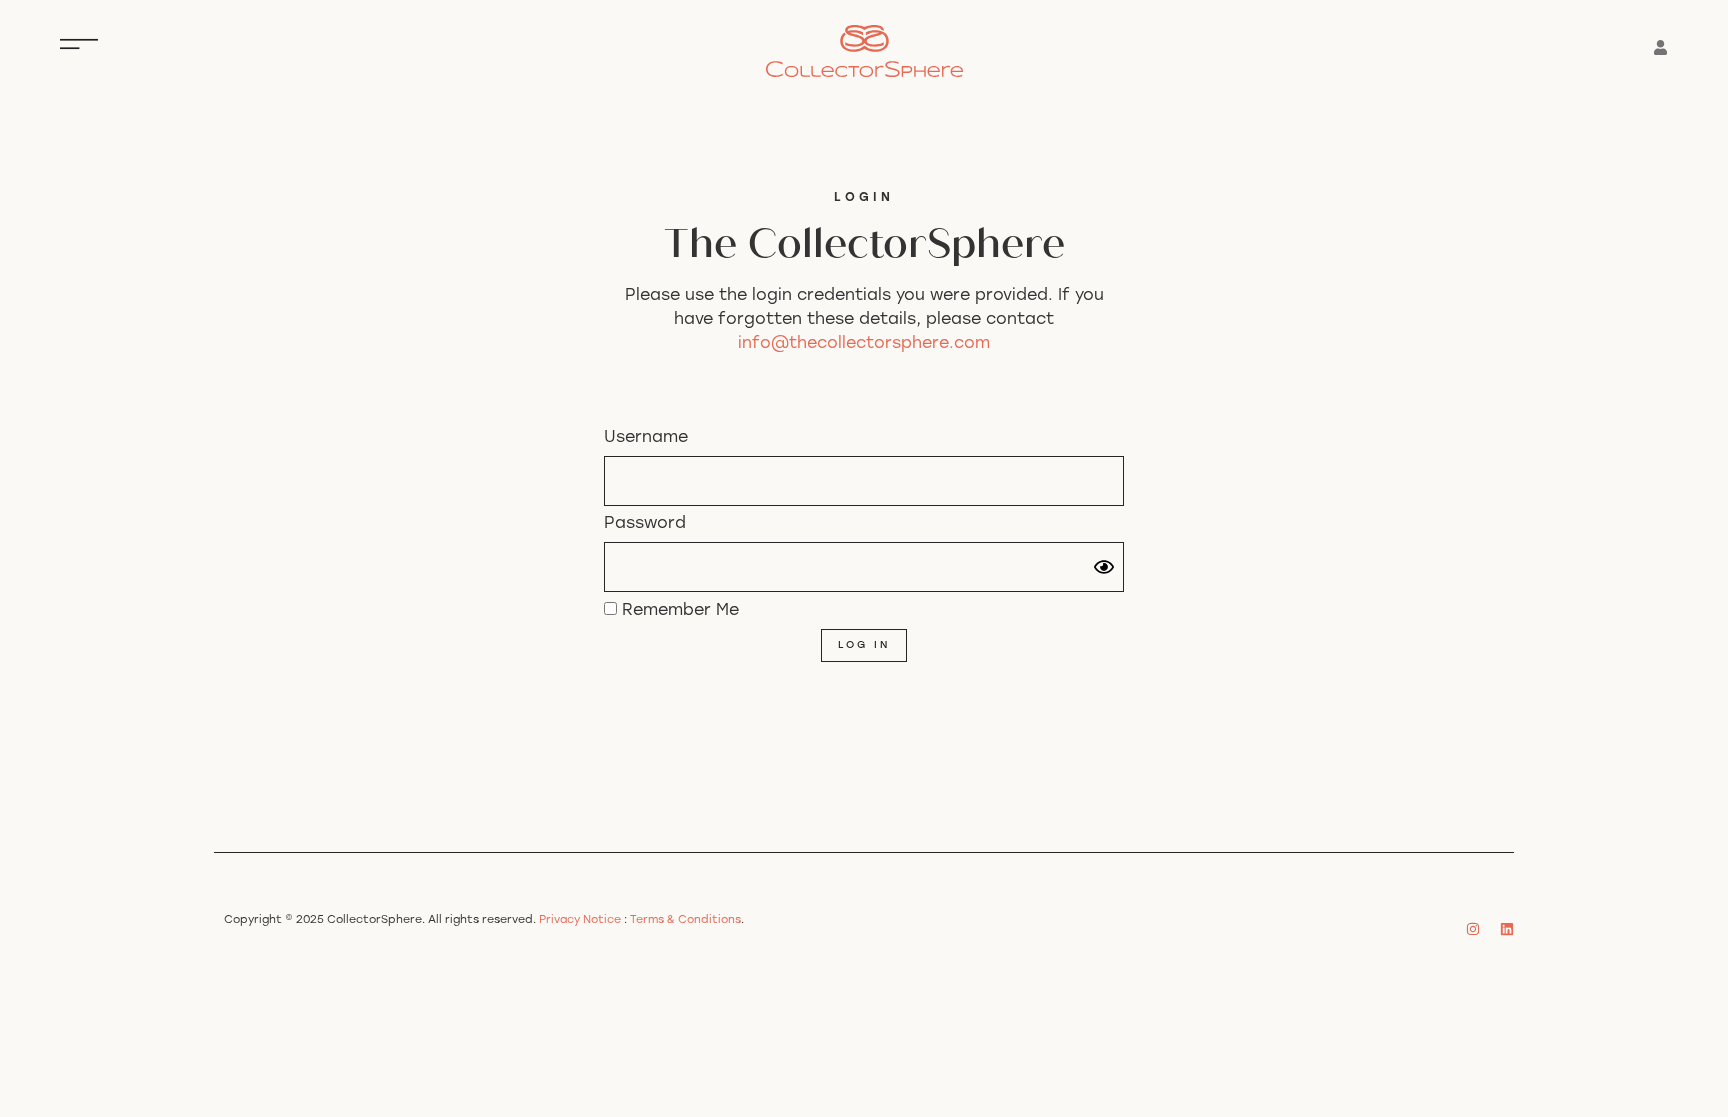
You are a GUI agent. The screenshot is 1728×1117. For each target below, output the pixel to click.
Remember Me (678, 611)
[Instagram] (1473, 929)
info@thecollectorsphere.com (864, 344)
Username (646, 438)
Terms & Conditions (685, 920)
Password (645, 524)
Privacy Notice (580, 920)
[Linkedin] (1507, 929)
